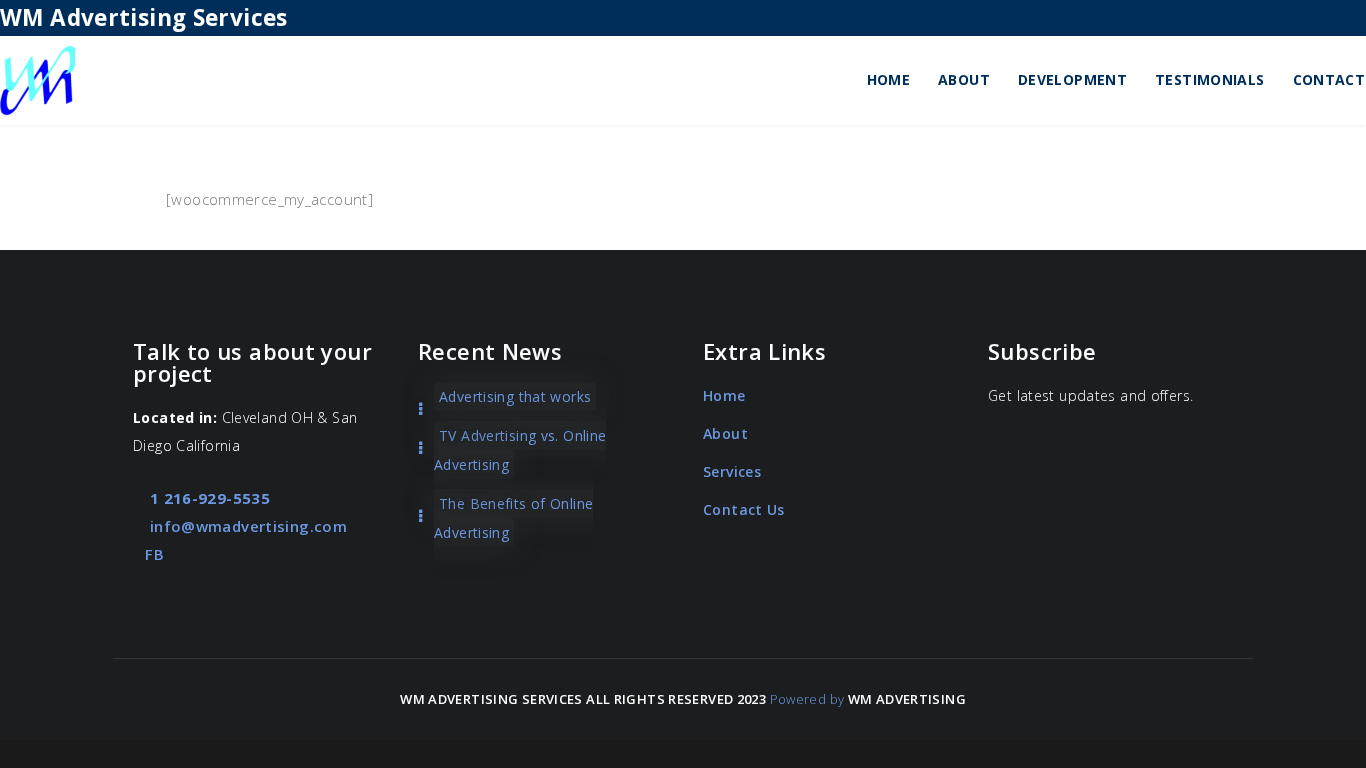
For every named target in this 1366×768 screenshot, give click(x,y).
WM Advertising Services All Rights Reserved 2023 (583, 699)
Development (1072, 79)
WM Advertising (907, 699)
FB (154, 554)
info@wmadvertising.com (246, 526)
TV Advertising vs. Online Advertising (520, 450)
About (964, 79)
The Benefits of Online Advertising (513, 518)
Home (889, 79)
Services (732, 471)
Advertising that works (515, 396)
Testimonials (1210, 79)
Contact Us (744, 509)
